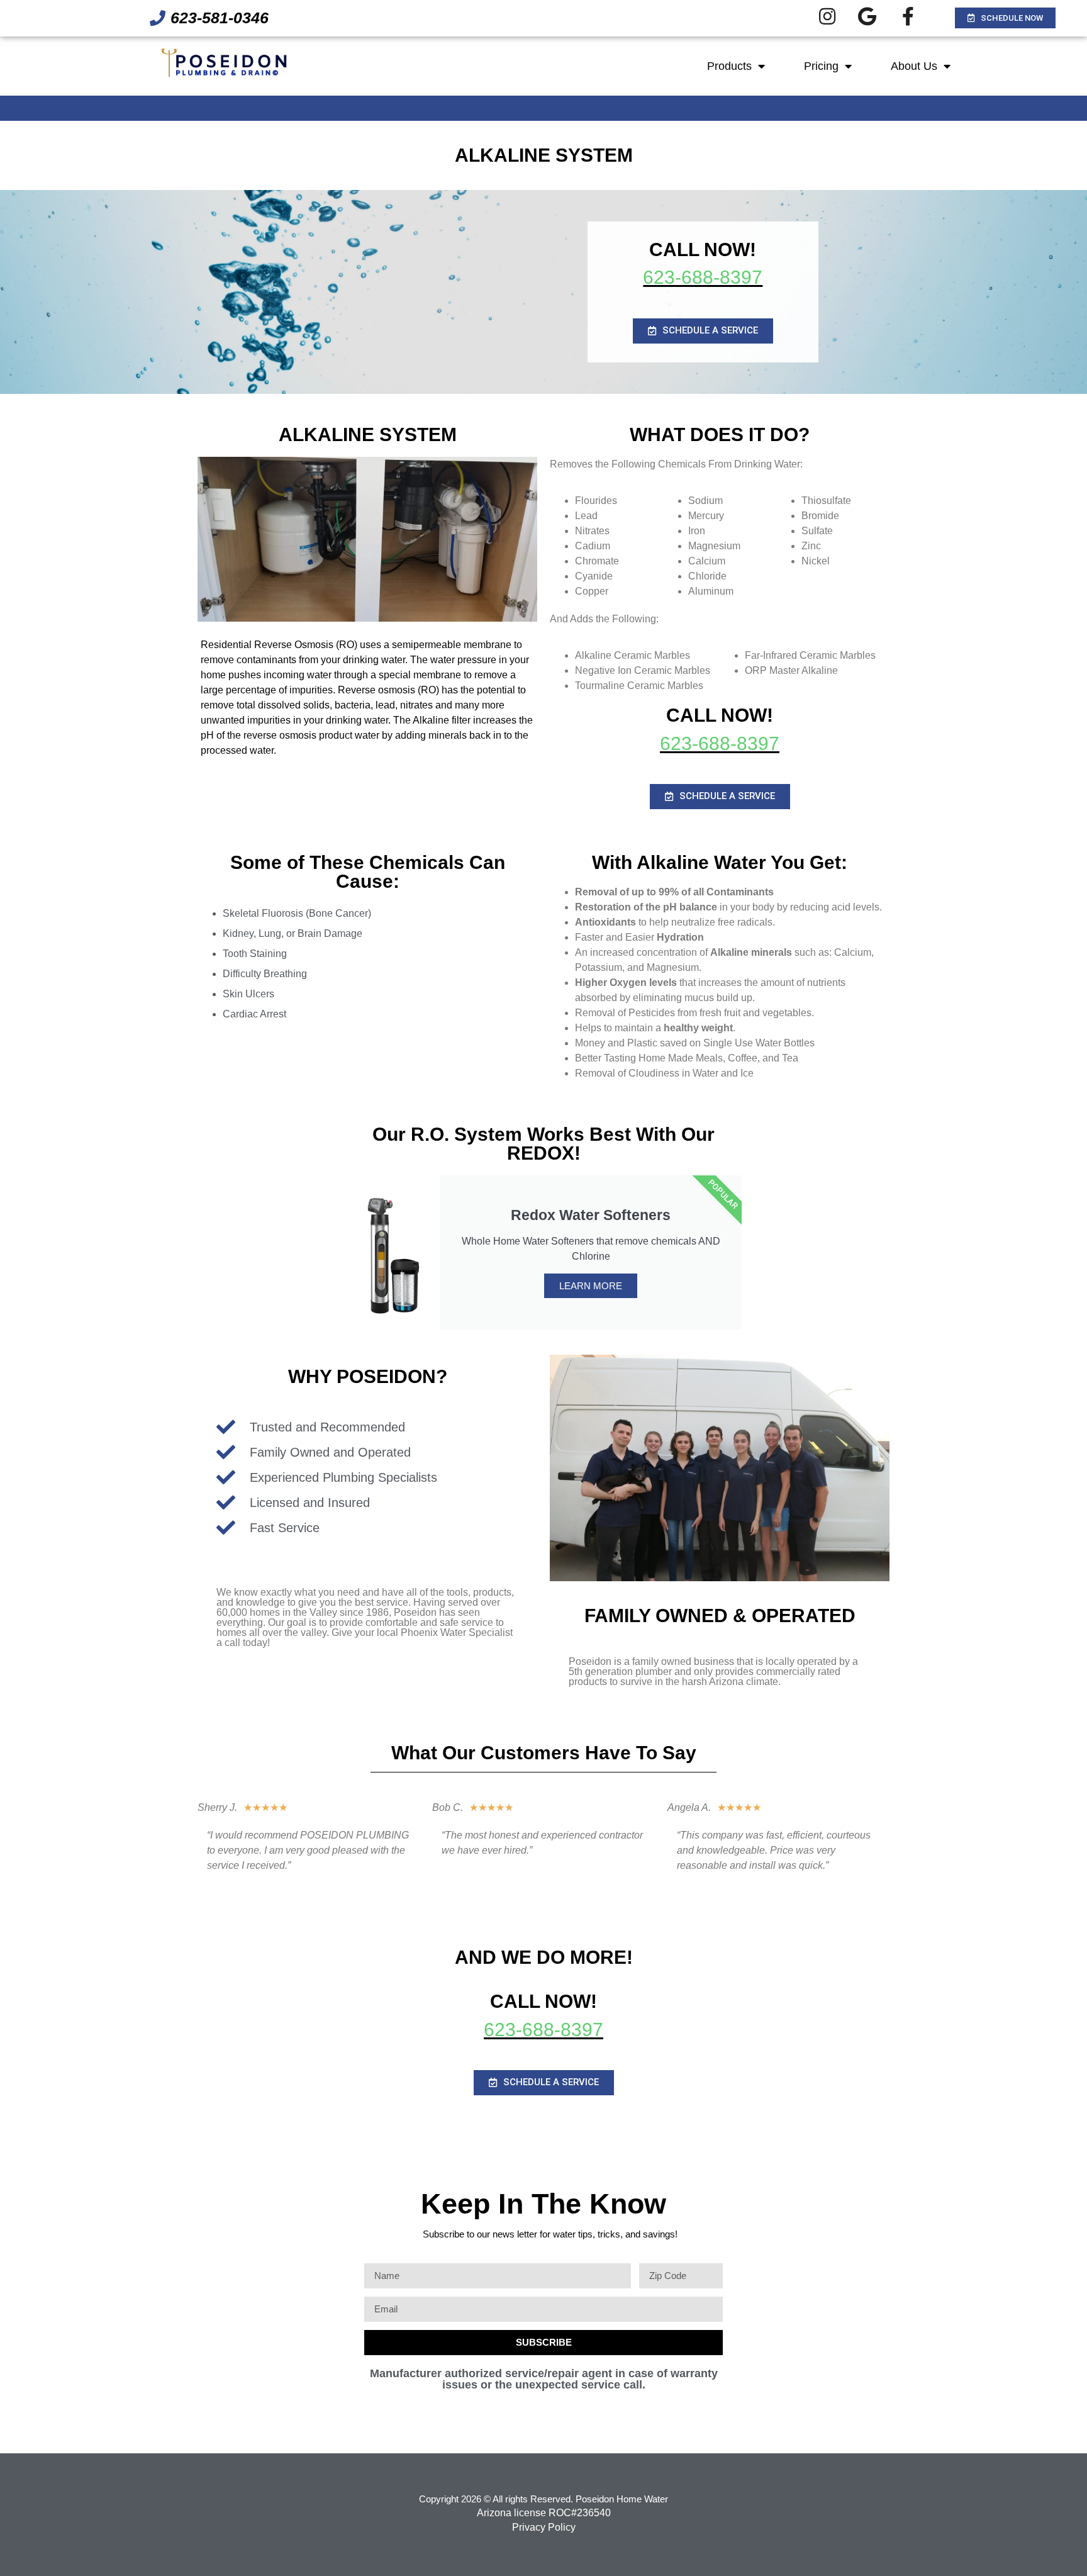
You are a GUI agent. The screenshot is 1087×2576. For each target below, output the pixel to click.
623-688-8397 (703, 277)
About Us (914, 66)
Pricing (821, 66)
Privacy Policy (544, 2527)
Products (729, 66)
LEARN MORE (591, 1286)
